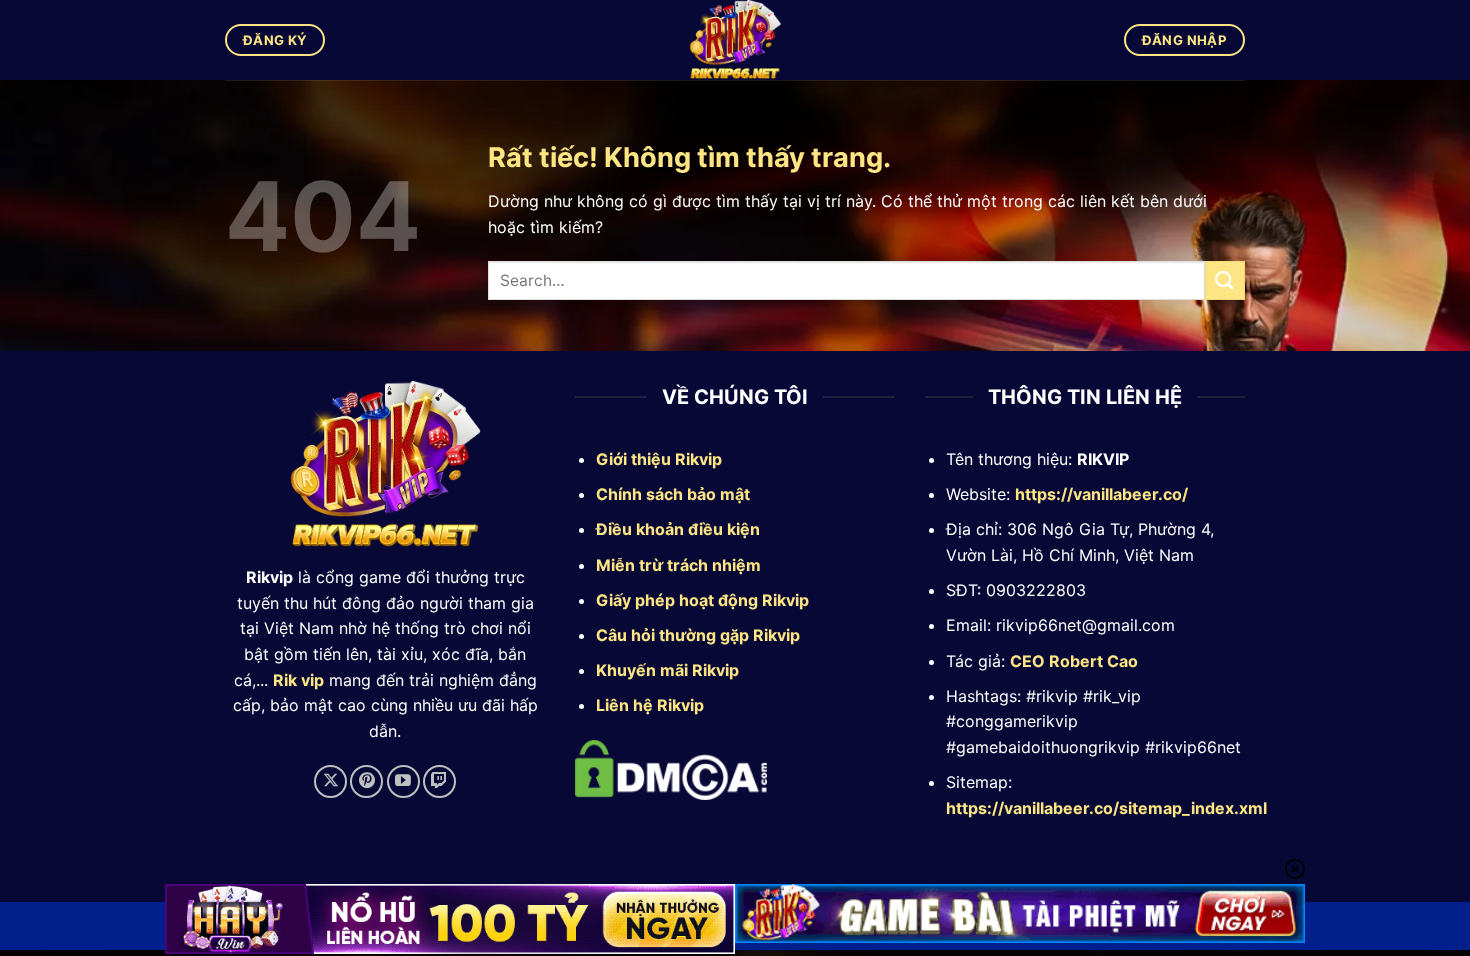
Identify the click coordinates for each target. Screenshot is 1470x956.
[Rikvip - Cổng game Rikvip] (735, 40)
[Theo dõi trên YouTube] (403, 781)
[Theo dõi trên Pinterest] (366, 781)
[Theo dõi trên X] (330, 781)
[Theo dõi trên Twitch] (439, 781)
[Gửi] (1225, 280)
